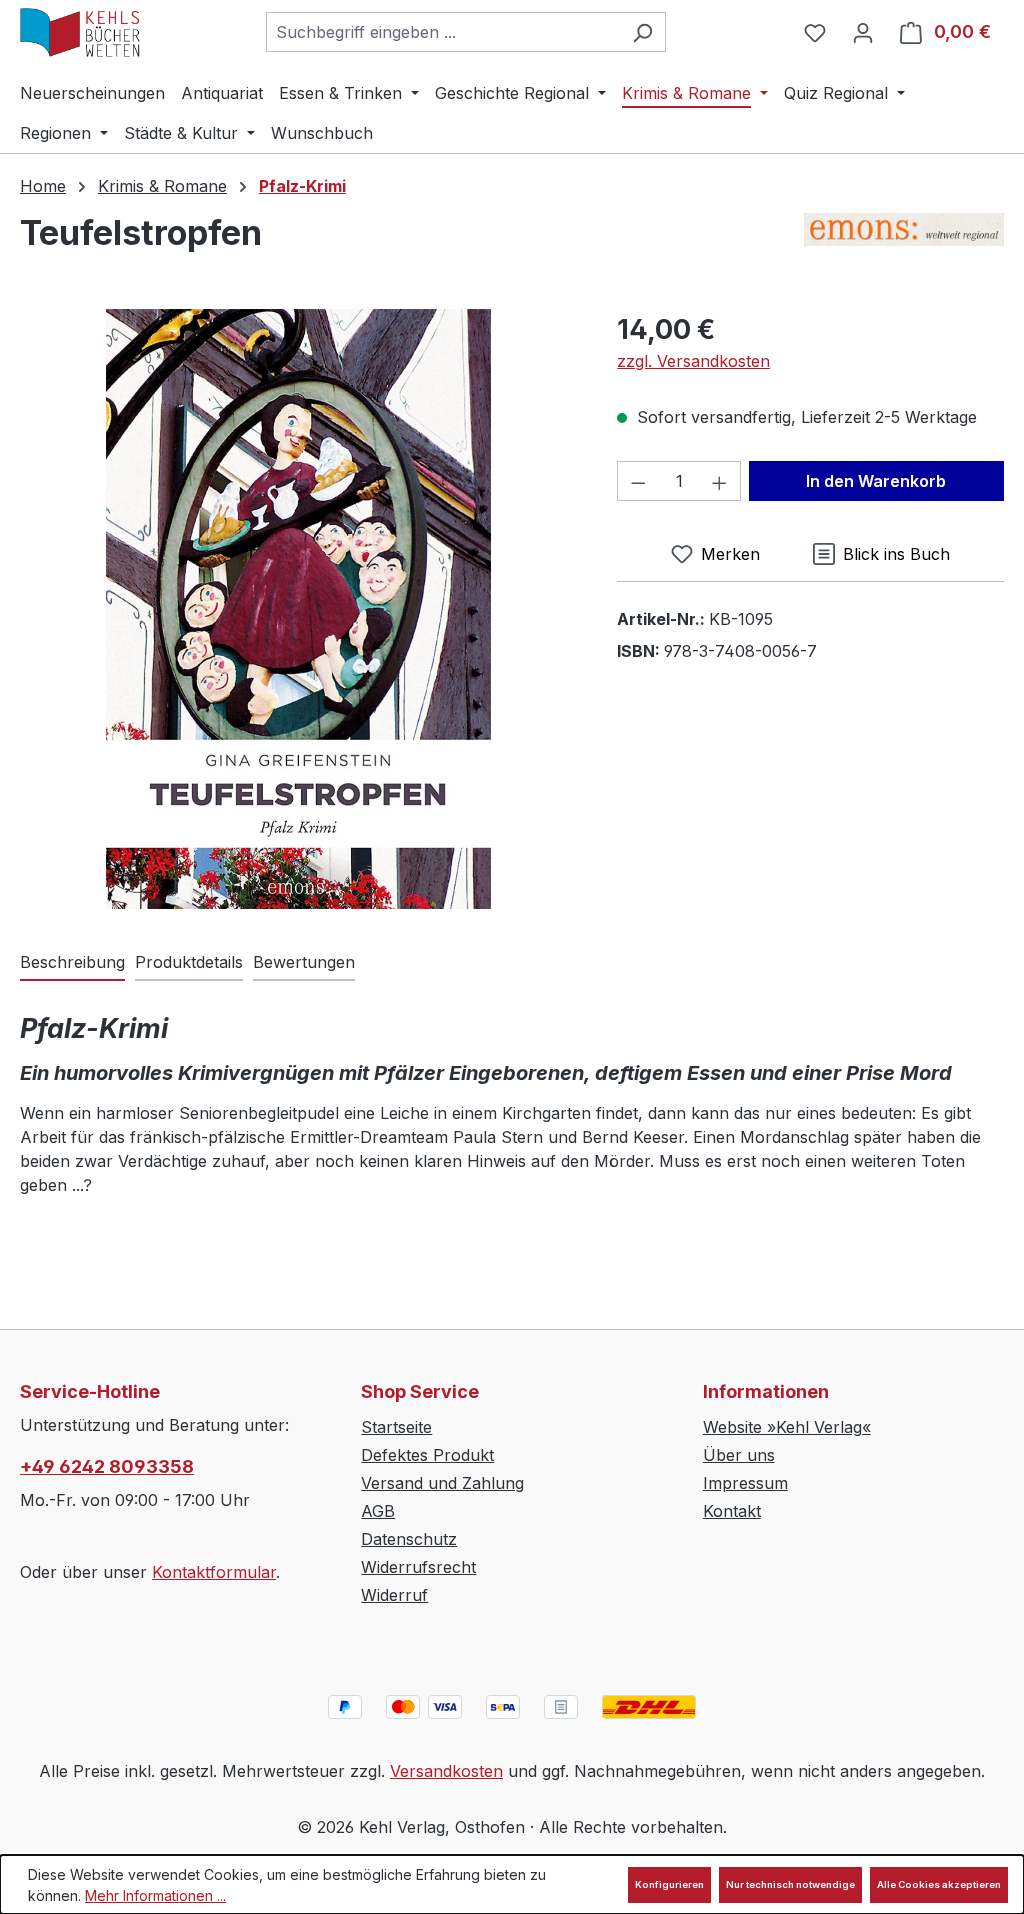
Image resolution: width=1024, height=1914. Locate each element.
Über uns (739, 1455)
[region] (298, 609)
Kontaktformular (214, 1572)
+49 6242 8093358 (107, 1466)
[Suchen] (642, 32)
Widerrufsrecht (418, 1567)
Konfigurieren (669, 1884)
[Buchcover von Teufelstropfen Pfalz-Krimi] (298, 609)
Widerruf (394, 1595)
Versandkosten (446, 1771)
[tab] (72, 963)
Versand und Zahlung (442, 1483)
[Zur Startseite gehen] (80, 32)
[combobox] (443, 32)
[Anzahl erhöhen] (720, 481)
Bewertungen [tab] (304, 962)
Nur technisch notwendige (790, 1884)
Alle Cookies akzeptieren (939, 1884)
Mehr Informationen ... (155, 1895)
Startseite (396, 1427)
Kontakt (732, 1511)
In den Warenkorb (876, 481)
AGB (378, 1511)
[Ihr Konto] (863, 32)
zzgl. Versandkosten (693, 361)
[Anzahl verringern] (638, 481)
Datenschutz (409, 1539)
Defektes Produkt (427, 1455)
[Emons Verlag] (904, 241)
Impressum (745, 1483)
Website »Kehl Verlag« (787, 1427)
